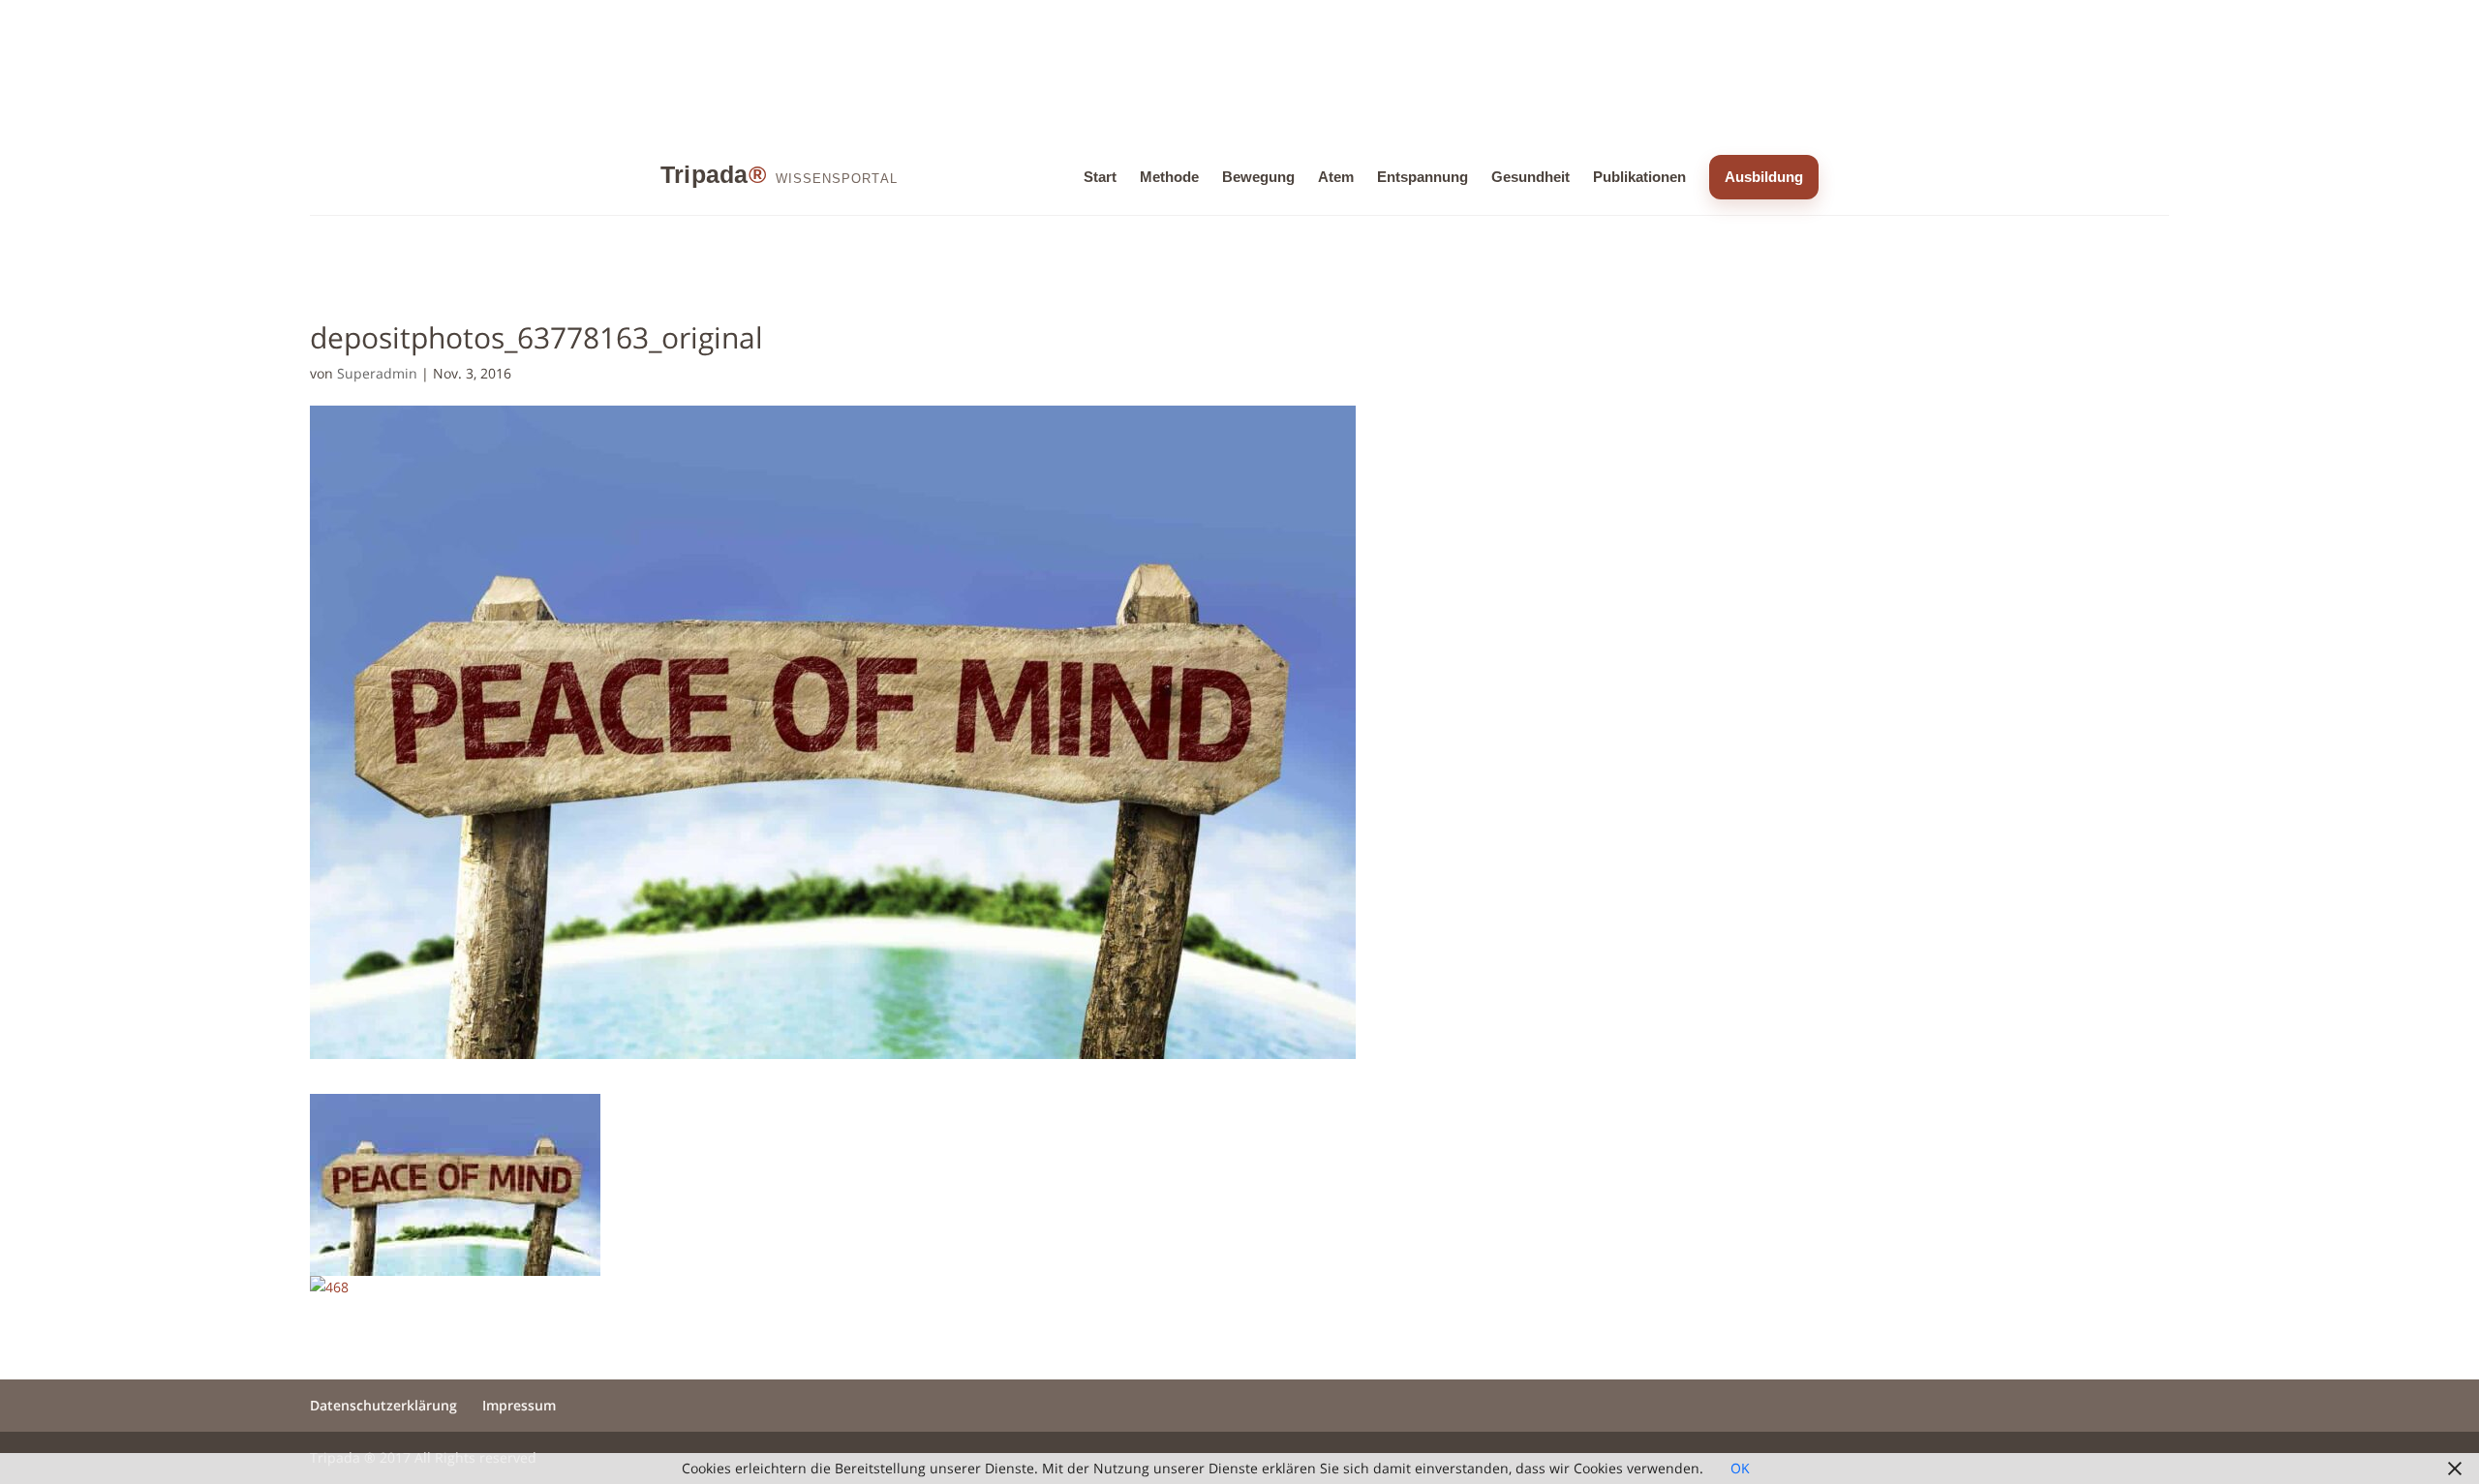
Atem (1336, 177)
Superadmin (377, 373)
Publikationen (1639, 177)
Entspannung (1423, 177)
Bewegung (1258, 177)
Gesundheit (1530, 177)
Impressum (519, 1405)
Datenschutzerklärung (383, 1405)
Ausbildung (1764, 177)
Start (1100, 177)
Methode (1169, 177)
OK (1740, 1468)
